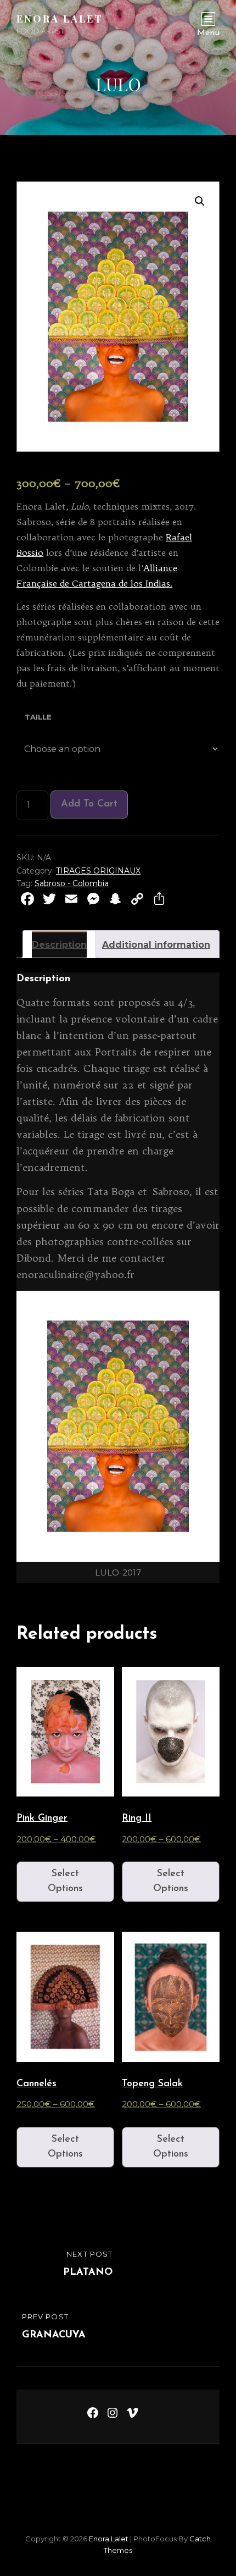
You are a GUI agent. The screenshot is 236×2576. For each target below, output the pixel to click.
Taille (38, 717)
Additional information (156, 945)
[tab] (59, 944)
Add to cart (89, 804)
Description (59, 945)
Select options (65, 1881)
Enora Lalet (60, 19)
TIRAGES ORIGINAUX (98, 871)
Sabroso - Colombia (72, 883)
